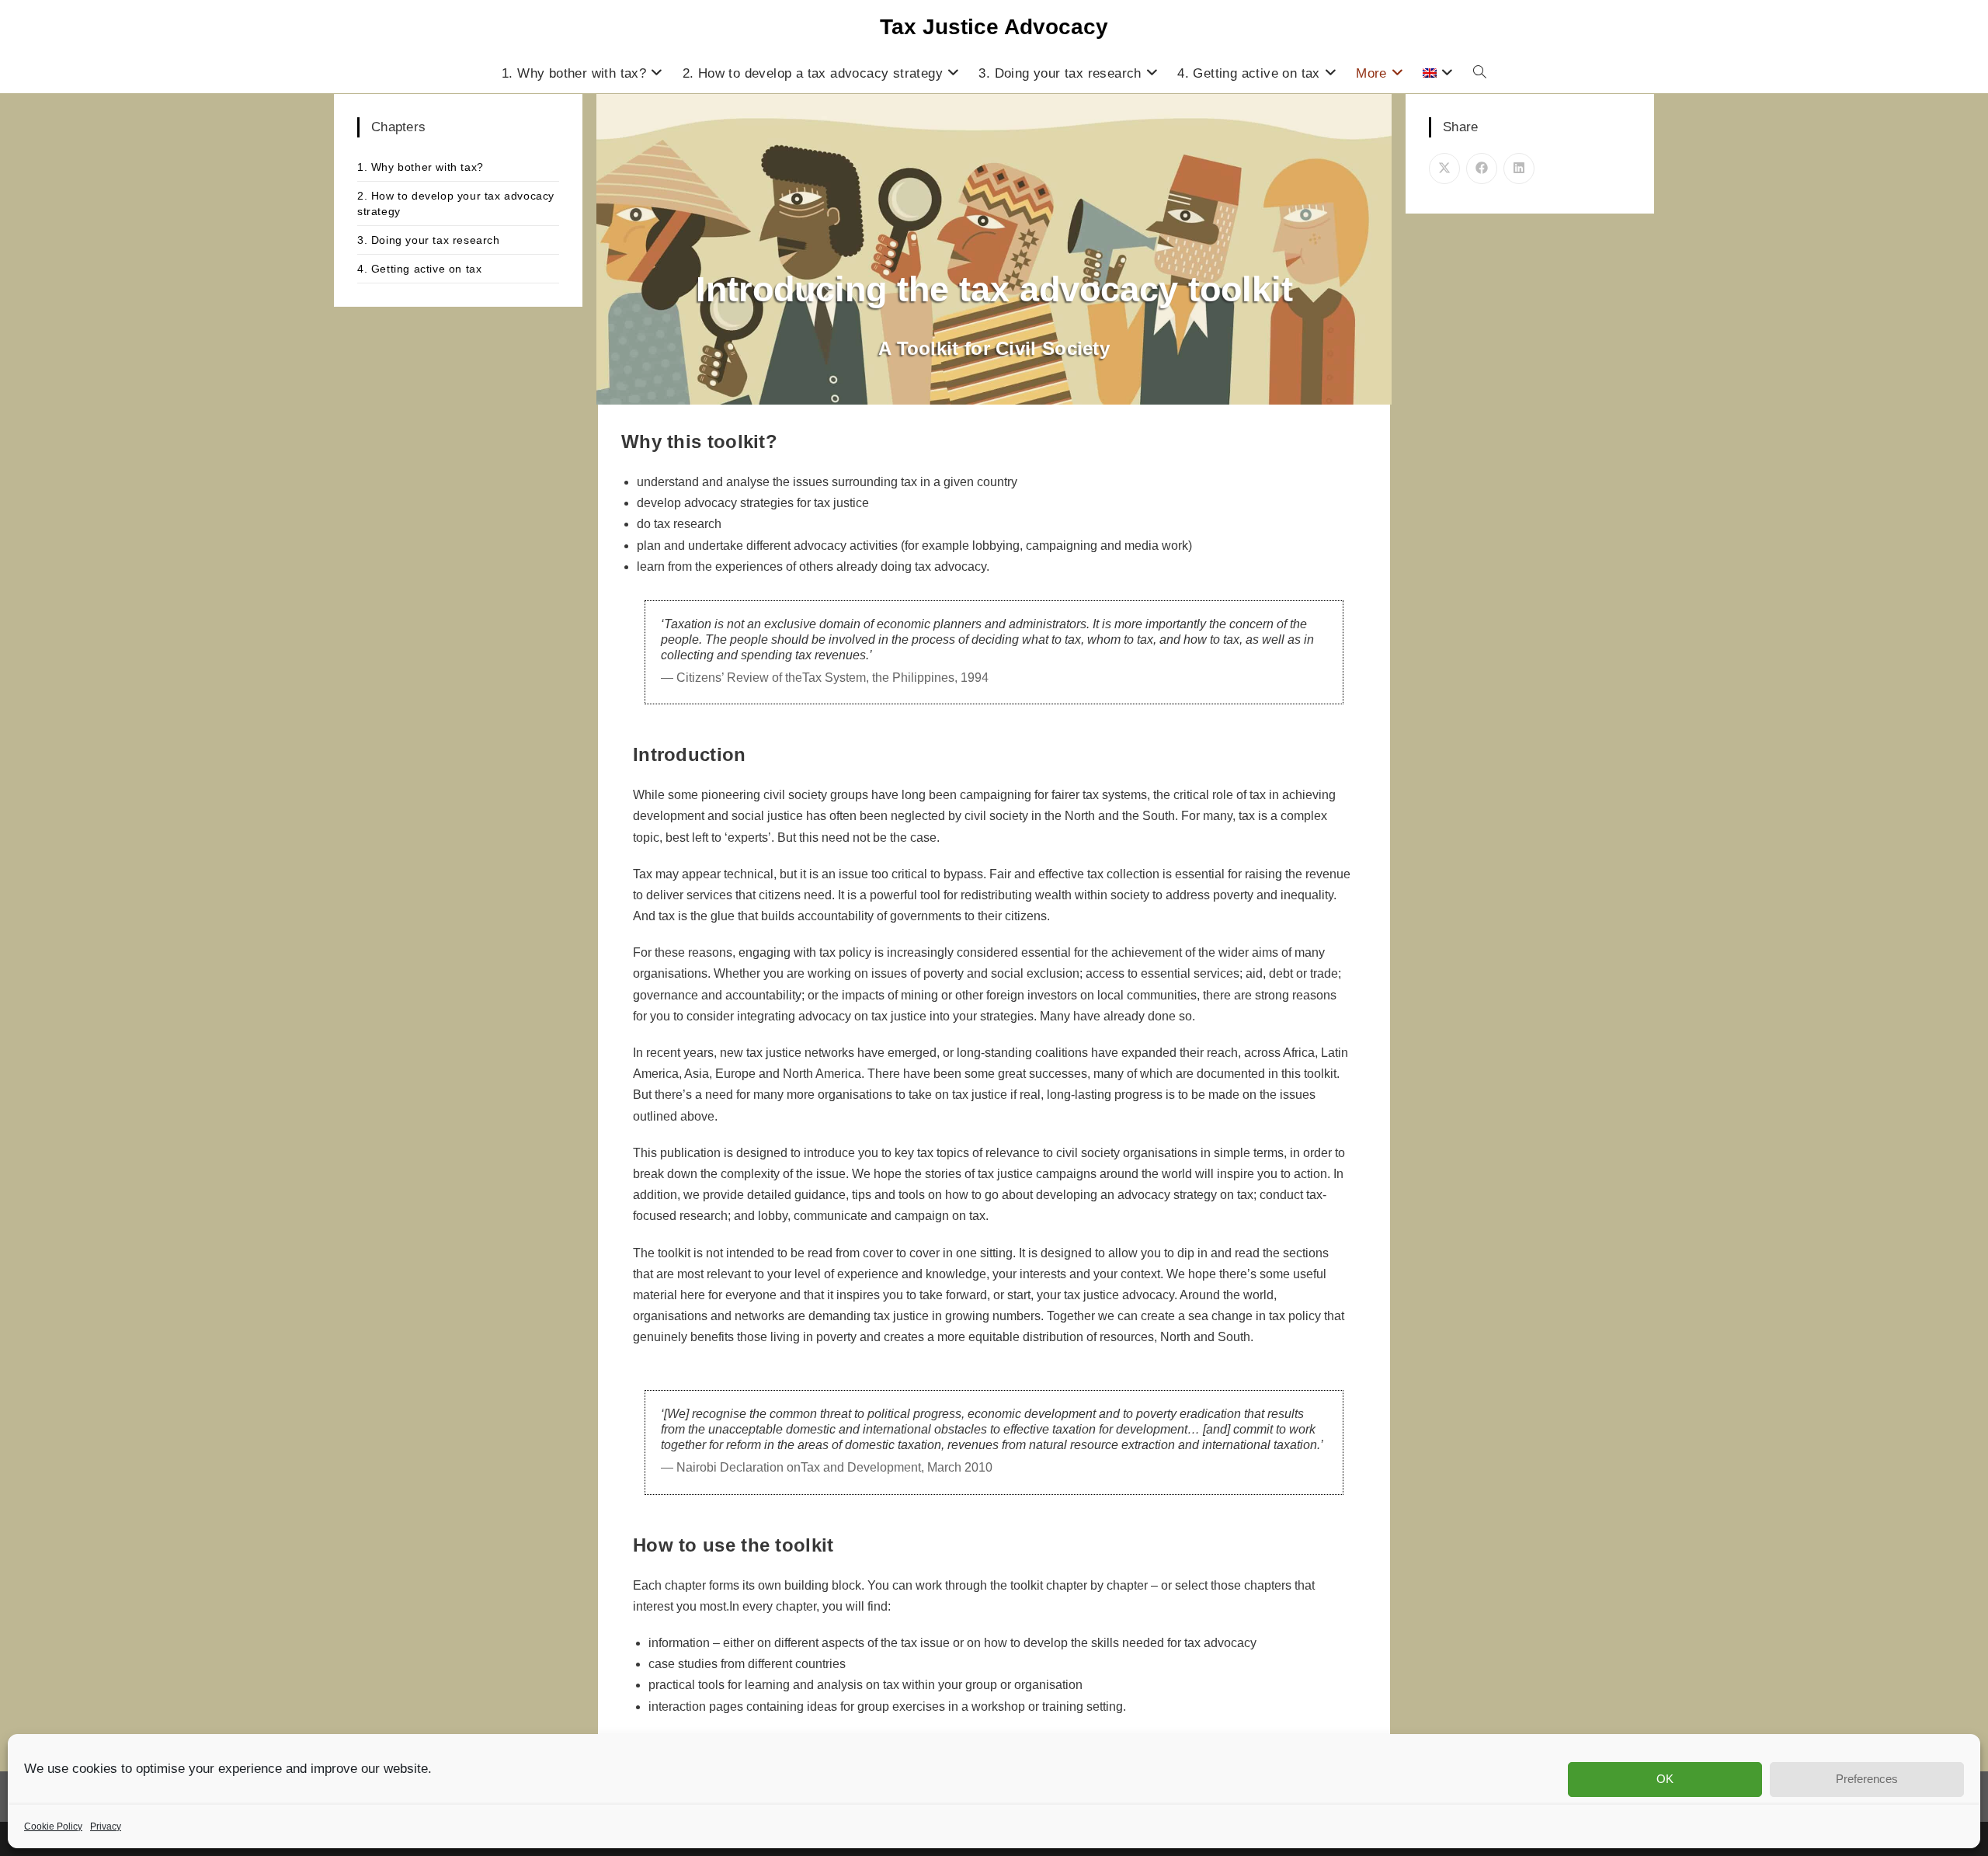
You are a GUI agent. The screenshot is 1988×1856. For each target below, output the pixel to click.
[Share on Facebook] (1482, 169)
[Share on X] (1444, 169)
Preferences (1867, 1779)
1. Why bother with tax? (421, 167)
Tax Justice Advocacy (994, 27)
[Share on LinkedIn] (1519, 169)
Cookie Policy (53, 1826)
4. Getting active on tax (419, 269)
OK (1665, 1779)
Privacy (106, 1826)
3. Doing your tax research (429, 240)
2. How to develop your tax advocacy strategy (456, 203)
